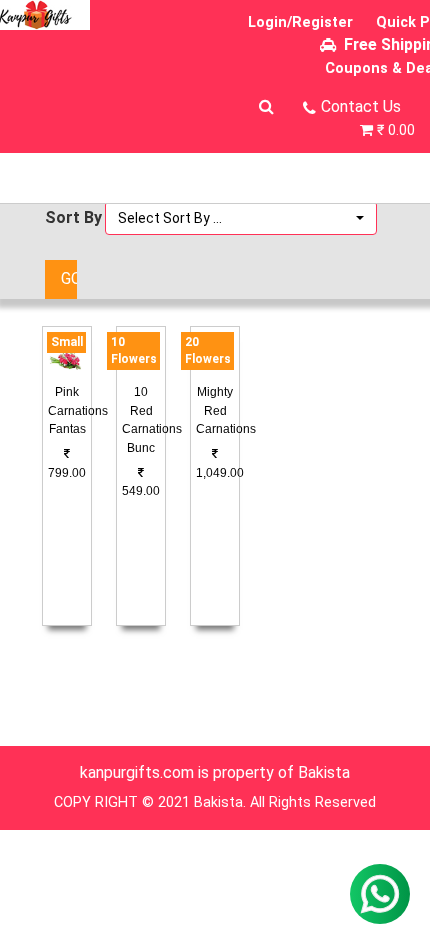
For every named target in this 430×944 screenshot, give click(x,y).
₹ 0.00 (396, 130)
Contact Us (361, 106)
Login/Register (300, 22)
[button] (241, 218)
